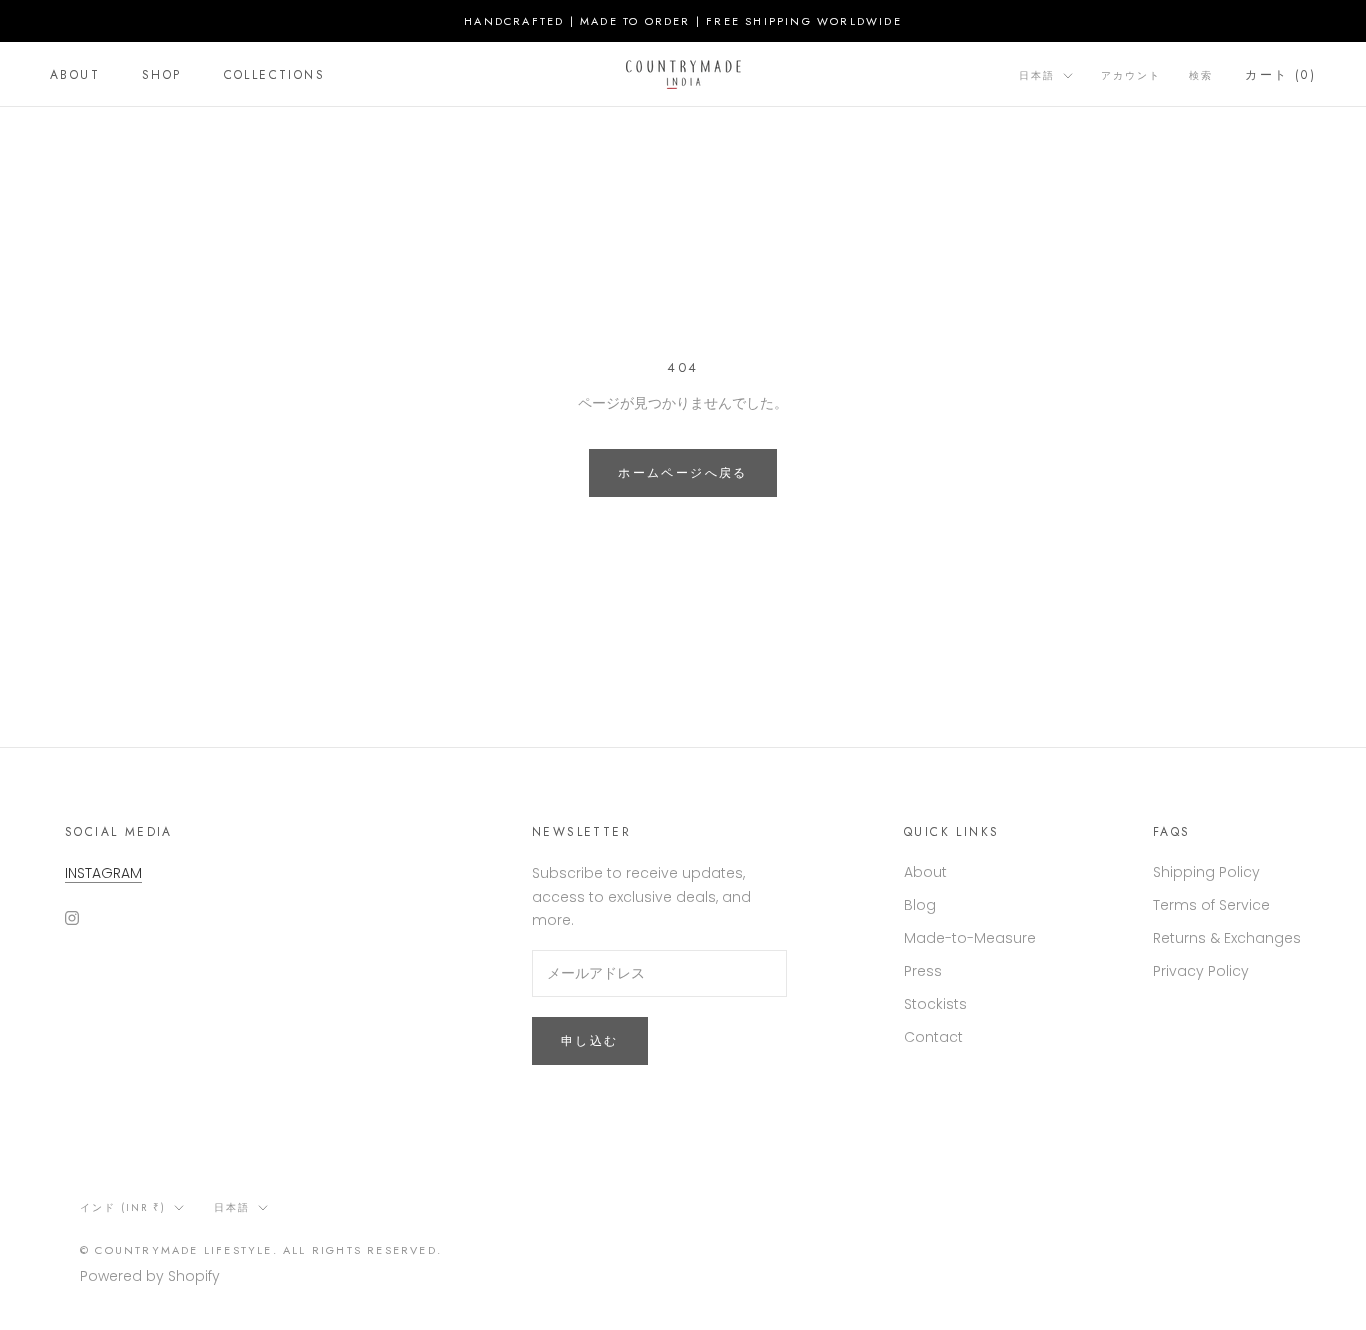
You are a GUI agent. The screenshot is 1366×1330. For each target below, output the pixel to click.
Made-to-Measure (970, 938)
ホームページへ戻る (683, 473)
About (75, 75)
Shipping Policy (1206, 872)
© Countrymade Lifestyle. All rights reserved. (261, 1250)
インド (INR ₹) (123, 1207)
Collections (274, 75)
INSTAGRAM (103, 873)
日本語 (1037, 75)
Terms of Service (1211, 905)
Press (923, 971)
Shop (162, 75)
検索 (1201, 75)
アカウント (1131, 75)
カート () (1280, 75)
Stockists (935, 1004)
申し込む (590, 1041)
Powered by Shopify (150, 1276)
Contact (933, 1037)
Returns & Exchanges (1227, 938)
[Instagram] (72, 917)
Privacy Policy (1201, 971)
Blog (920, 905)
